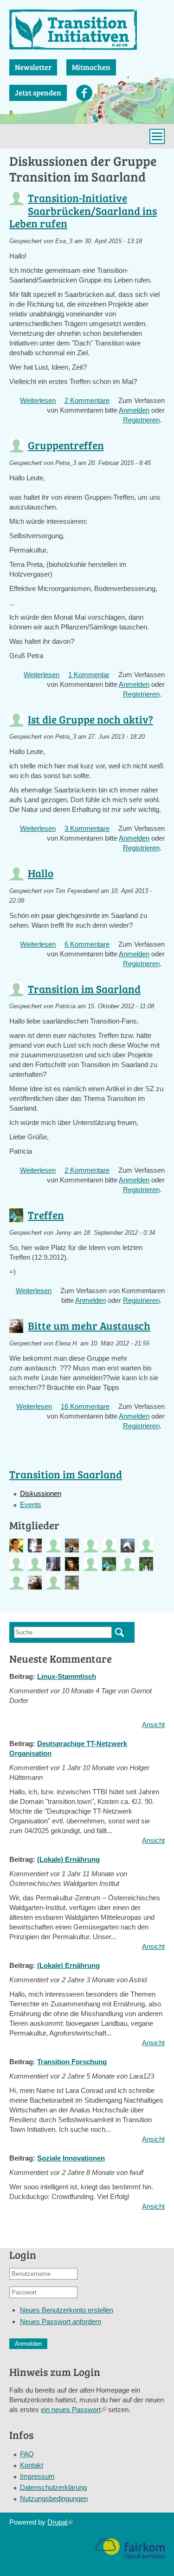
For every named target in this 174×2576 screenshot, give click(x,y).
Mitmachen (91, 67)
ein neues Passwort (74, 2410)
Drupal (60, 2522)
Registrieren (141, 420)
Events (31, 1505)
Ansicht (153, 1725)
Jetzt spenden (38, 92)
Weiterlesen (38, 400)
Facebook (84, 93)
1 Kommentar (89, 675)
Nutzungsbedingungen (54, 2498)
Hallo (41, 873)
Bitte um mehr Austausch (89, 1325)
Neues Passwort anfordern (61, 2322)
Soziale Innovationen (71, 2158)
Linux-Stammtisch (67, 1676)
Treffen (46, 1215)
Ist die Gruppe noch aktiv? (90, 719)
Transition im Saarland (84, 989)
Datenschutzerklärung (53, 2487)
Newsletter (33, 67)
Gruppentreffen (66, 445)
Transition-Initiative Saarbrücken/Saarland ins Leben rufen (83, 210)
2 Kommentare (87, 400)
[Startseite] (87, 30)
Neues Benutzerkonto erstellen (67, 2310)
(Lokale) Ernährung (68, 1859)
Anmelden (134, 410)
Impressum (37, 2476)
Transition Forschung (72, 2062)
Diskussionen (41, 1493)
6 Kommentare (87, 944)
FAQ (27, 2454)
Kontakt (32, 2465)
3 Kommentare (87, 828)
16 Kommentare (85, 1406)
